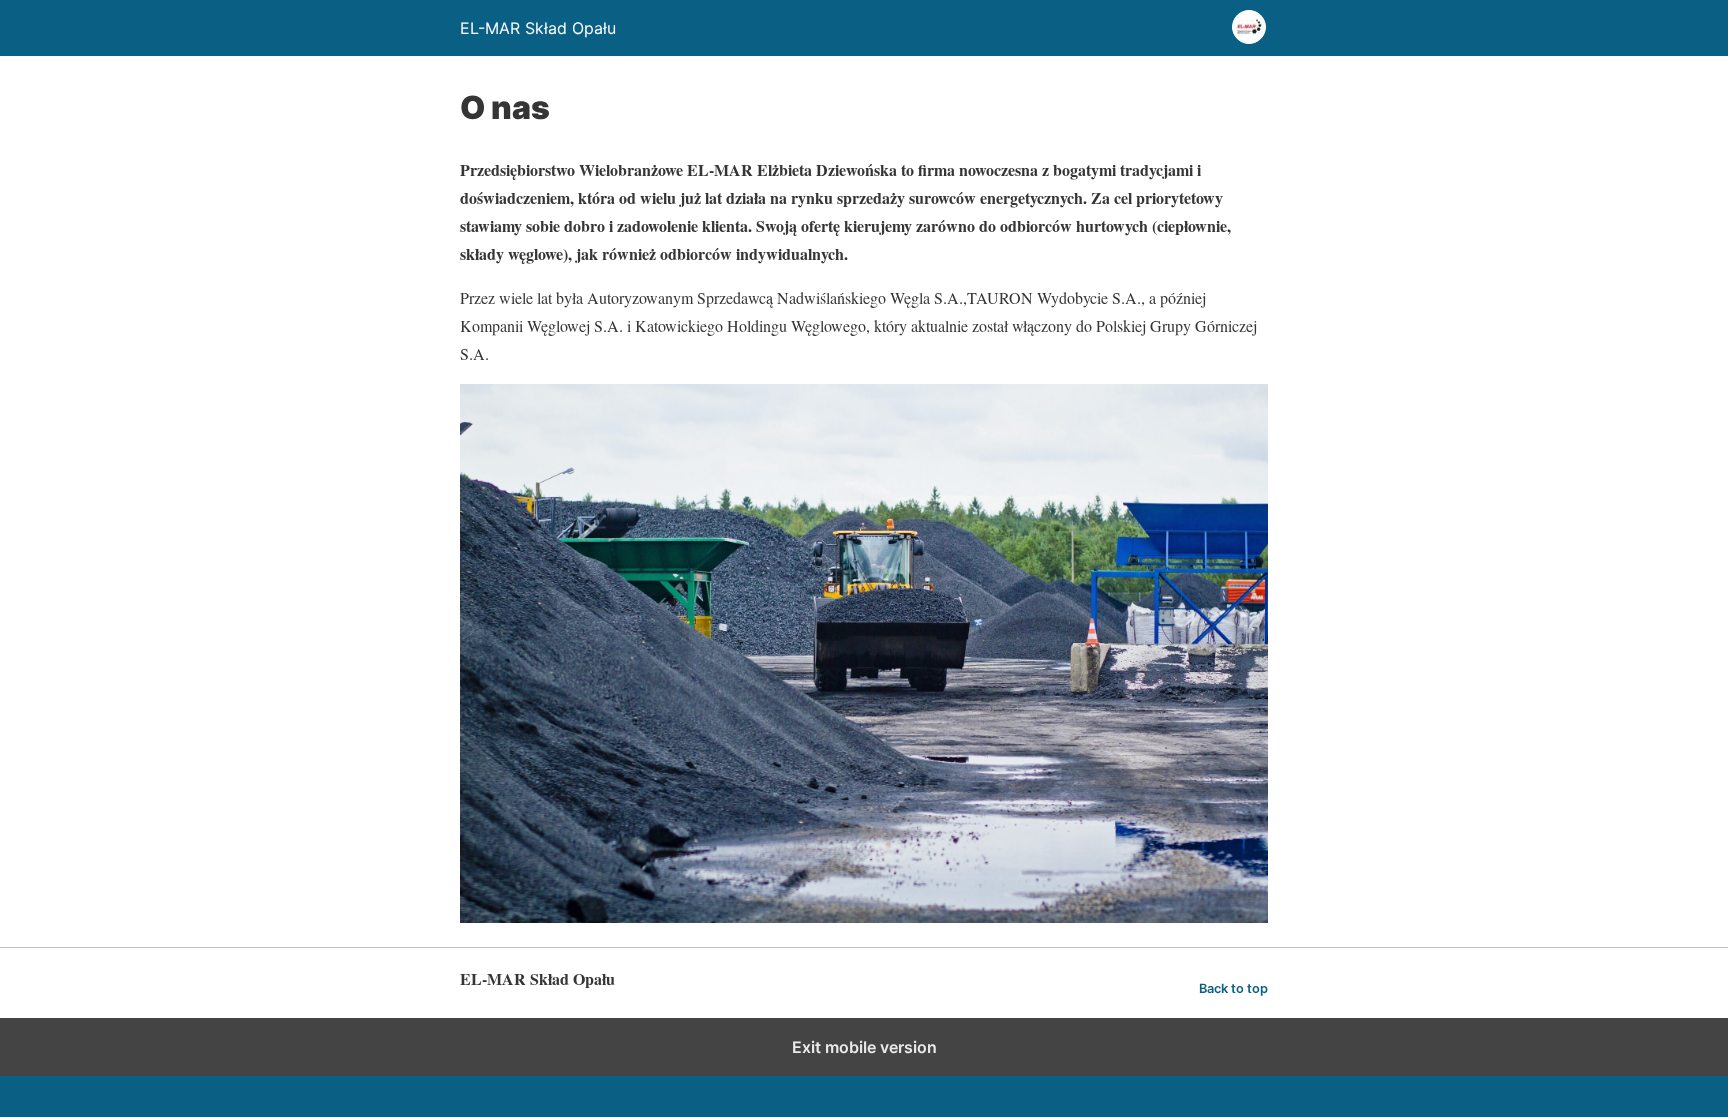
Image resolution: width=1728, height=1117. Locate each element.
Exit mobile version (864, 1047)
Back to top (1233, 988)
